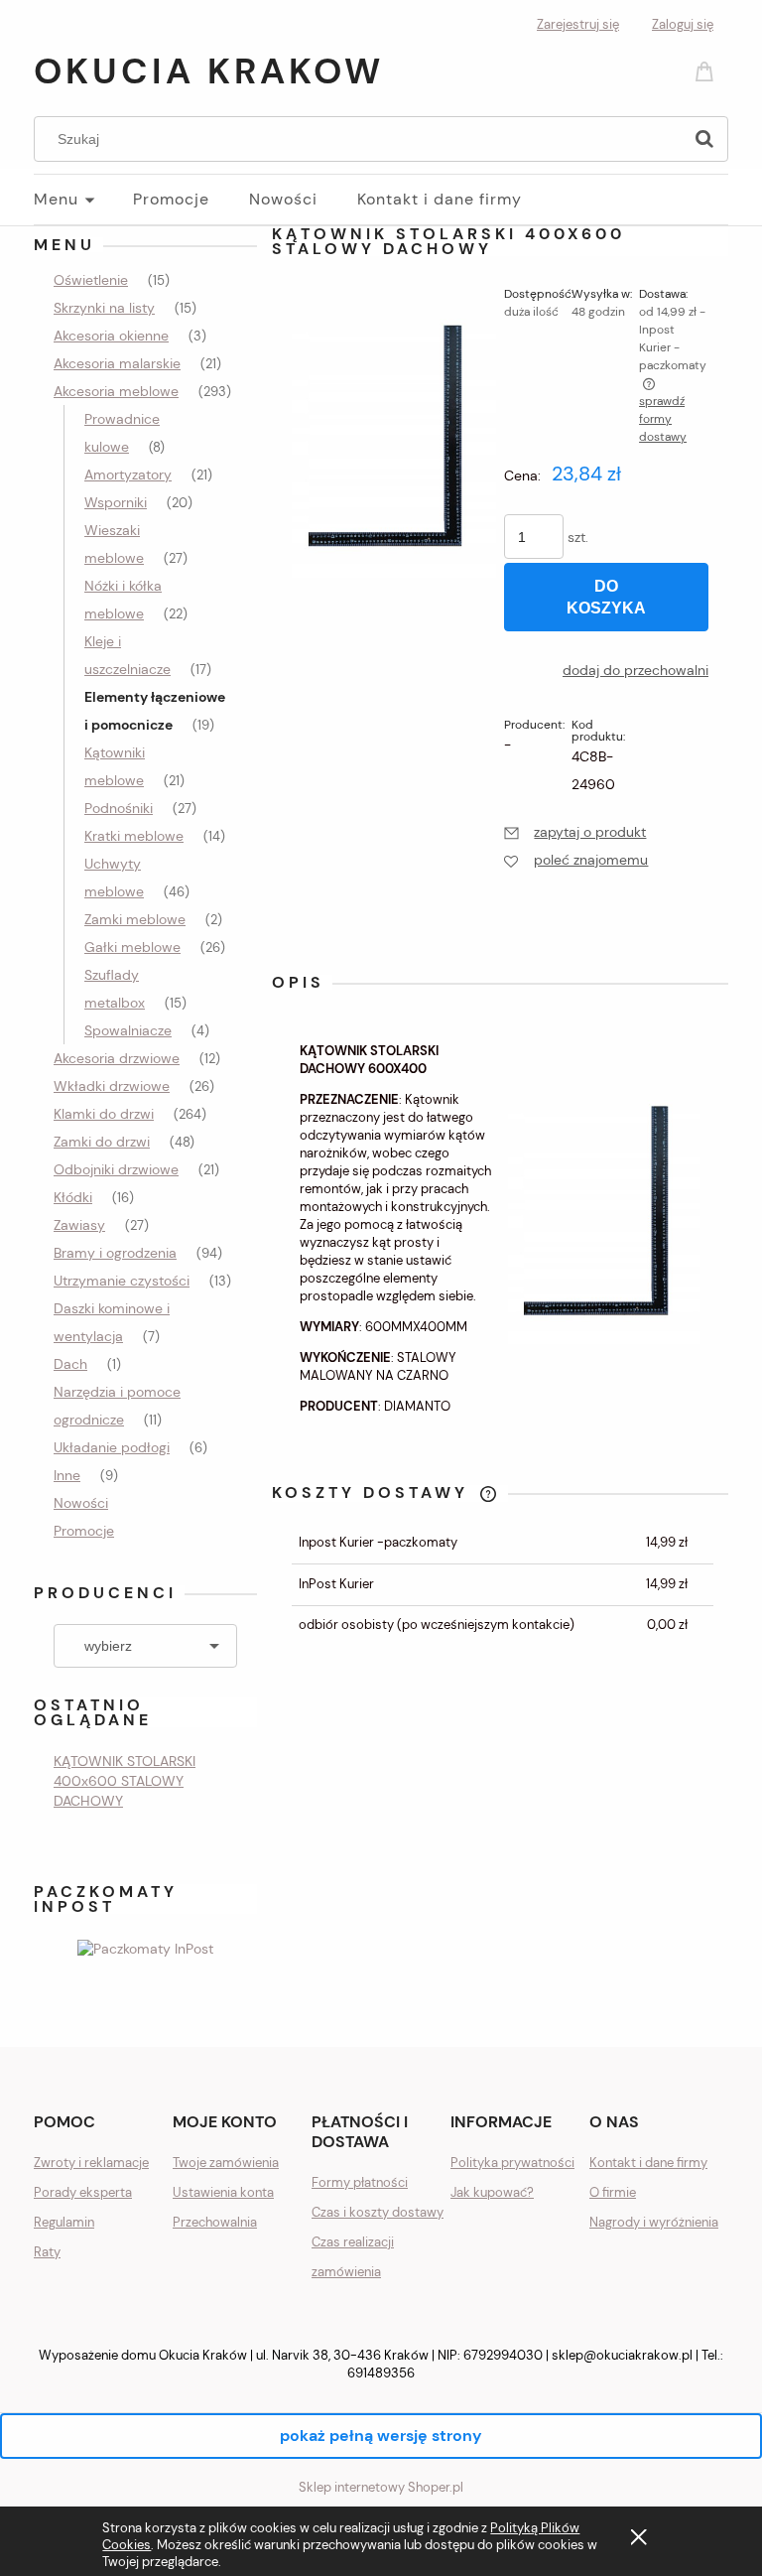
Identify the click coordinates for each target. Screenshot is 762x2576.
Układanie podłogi (112, 1447)
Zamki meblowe (135, 919)
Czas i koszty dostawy (378, 2212)
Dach (70, 1364)
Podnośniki (119, 808)
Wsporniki (116, 502)
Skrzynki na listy (104, 308)
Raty (47, 2252)
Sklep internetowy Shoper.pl (381, 2487)
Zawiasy (79, 1225)
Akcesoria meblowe (116, 391)
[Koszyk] (707, 70)
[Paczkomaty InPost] (145, 1947)
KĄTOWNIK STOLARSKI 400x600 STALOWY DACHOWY (125, 1781)
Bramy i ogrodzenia (115, 1253)
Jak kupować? (492, 2192)
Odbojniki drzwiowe (116, 1169)
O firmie (613, 2192)
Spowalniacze (128, 1030)
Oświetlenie (91, 280)
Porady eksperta (83, 2192)
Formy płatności (360, 2182)
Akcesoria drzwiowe (117, 1058)
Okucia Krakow (209, 71)
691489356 (381, 2373)
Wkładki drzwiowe (112, 1086)
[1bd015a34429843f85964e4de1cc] (394, 453)
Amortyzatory (128, 475)
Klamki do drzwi (104, 1114)
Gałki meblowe (132, 947)
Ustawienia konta (223, 2192)
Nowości (81, 1503)
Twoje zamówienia (226, 2163)
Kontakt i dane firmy (648, 2163)
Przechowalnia (215, 2222)
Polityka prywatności (512, 2163)
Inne (67, 1475)
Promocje (84, 1531)
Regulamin (64, 2222)
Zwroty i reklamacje (91, 2163)
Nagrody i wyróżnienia (654, 2222)
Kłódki (73, 1197)
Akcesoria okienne (111, 336)
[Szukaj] (704, 139)
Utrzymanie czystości (122, 1281)
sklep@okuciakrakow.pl (622, 2355)
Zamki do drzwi (102, 1142)
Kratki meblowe (134, 836)
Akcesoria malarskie (117, 363)
